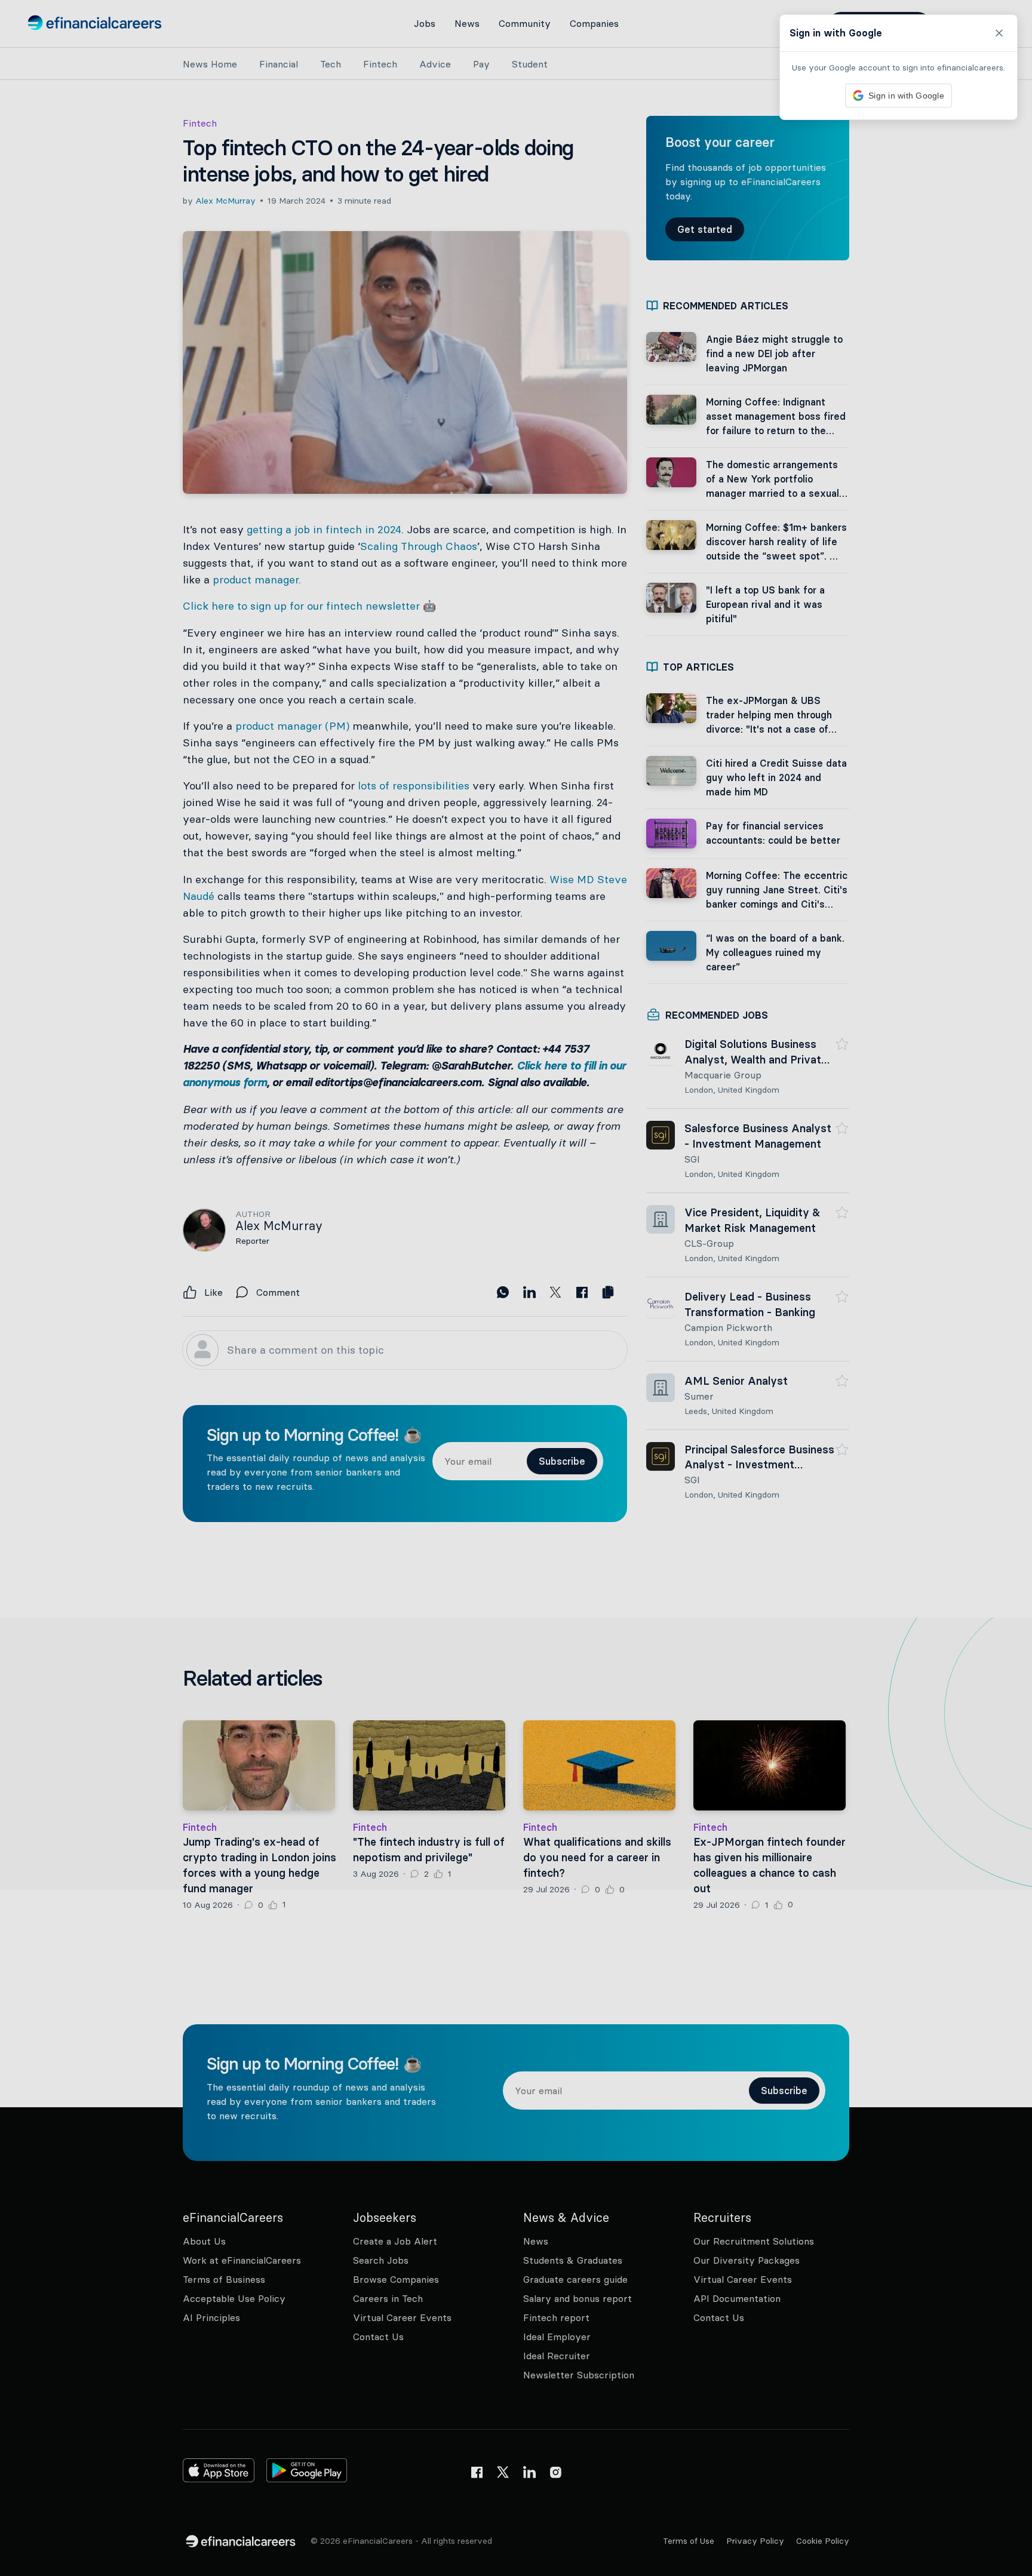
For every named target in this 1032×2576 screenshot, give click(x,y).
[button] (516, 1288)
